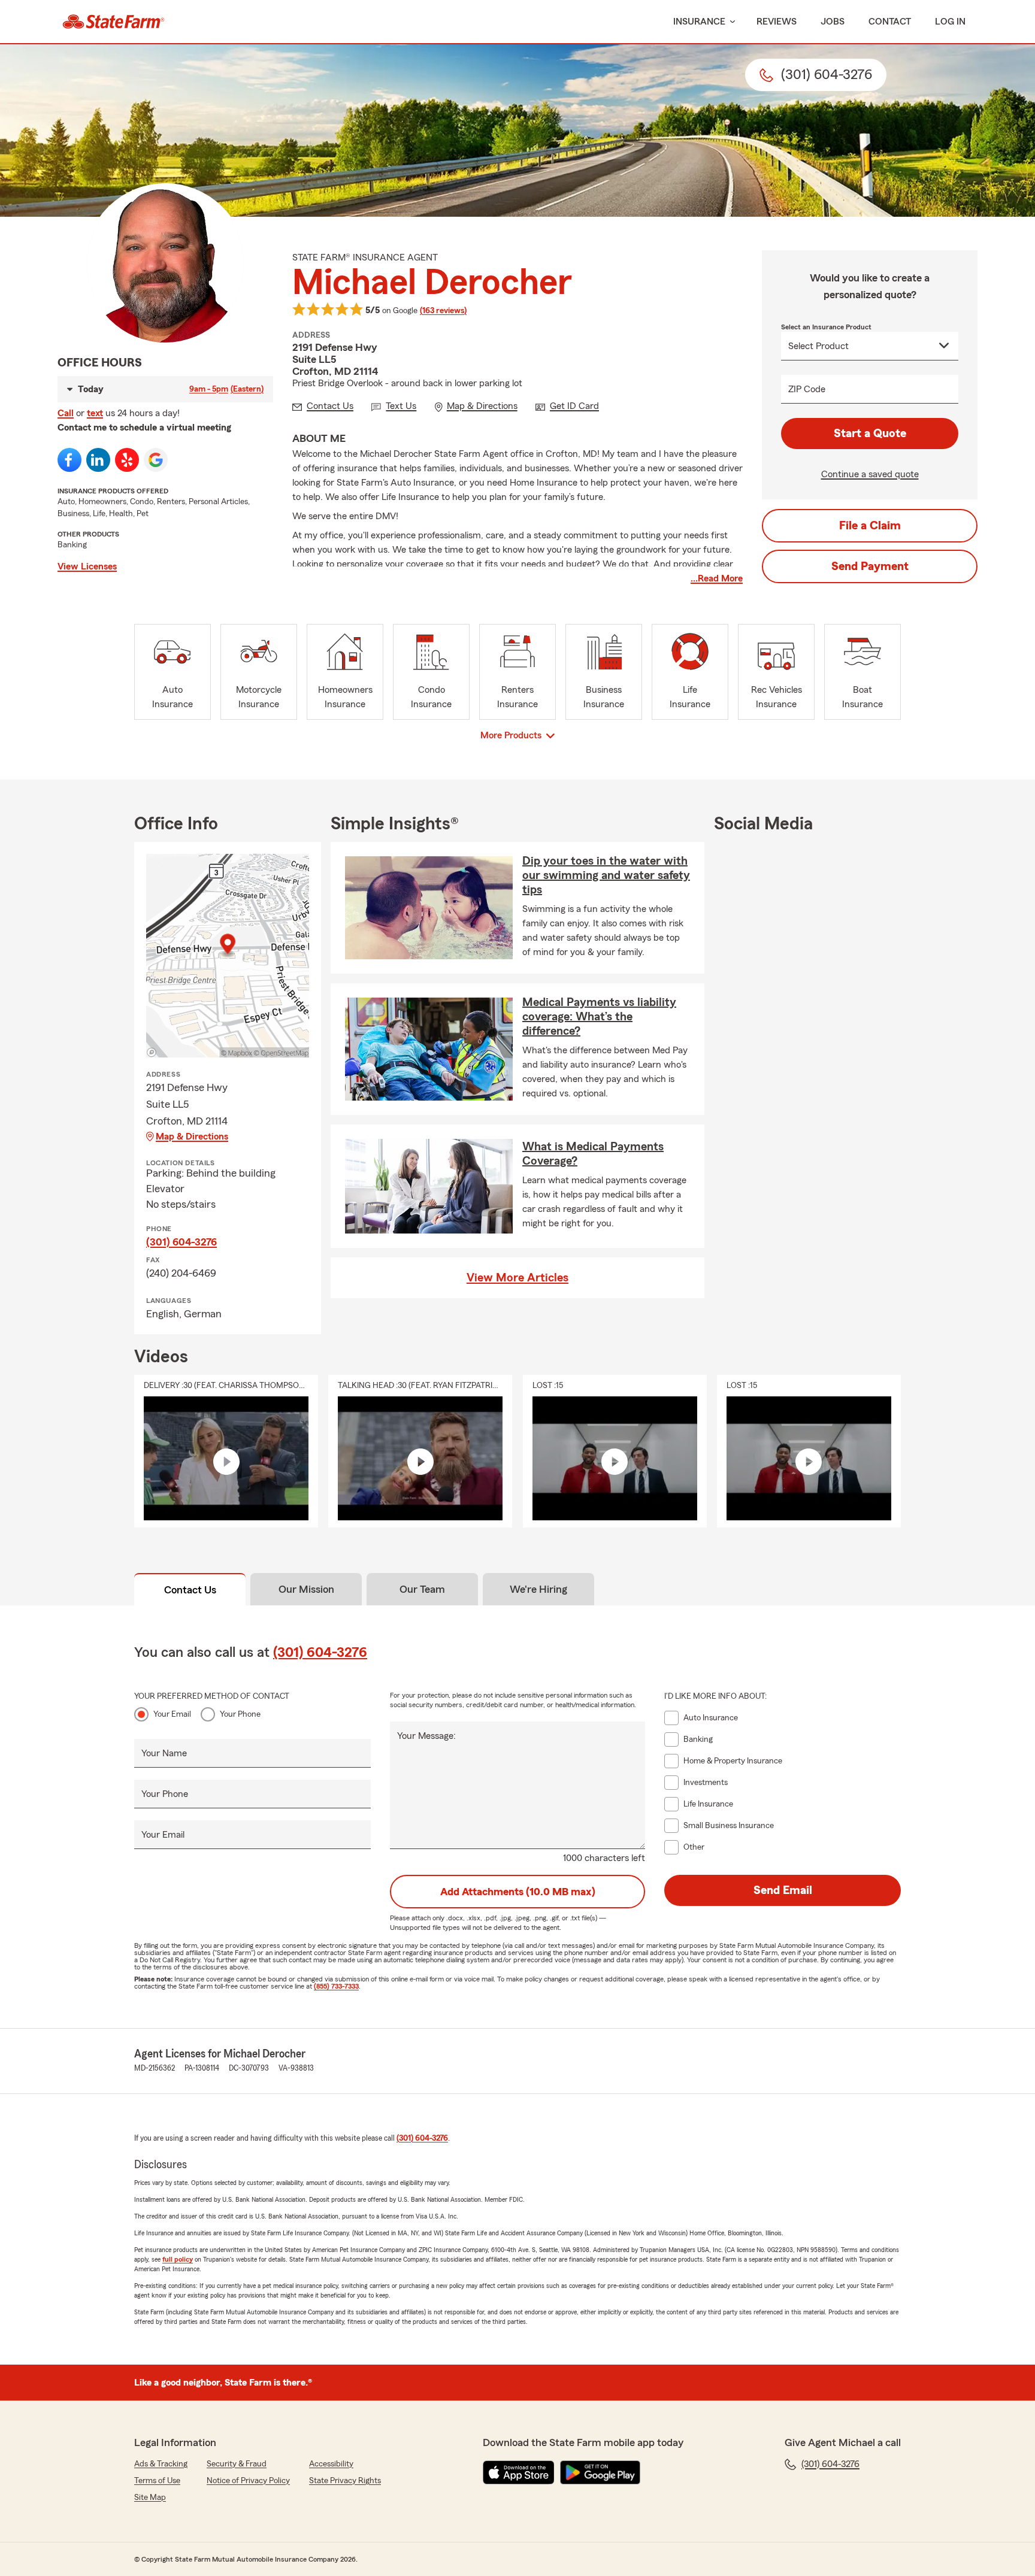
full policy (178, 2259)
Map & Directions (192, 1137)
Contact (890, 22)
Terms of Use (157, 2481)
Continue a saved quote (870, 474)
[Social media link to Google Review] (156, 460)
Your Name (164, 1753)
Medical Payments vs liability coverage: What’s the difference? (599, 1017)
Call (66, 413)
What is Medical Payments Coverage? (593, 1154)
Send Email (783, 1890)
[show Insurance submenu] (730, 22)
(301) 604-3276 (181, 1242)
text (95, 413)
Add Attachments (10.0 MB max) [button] (518, 1892)
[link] (114, 22)
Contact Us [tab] (190, 1590)
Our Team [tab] (422, 1589)
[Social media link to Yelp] (127, 460)
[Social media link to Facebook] (69, 460)
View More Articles (517, 1278)
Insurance (699, 22)
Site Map (150, 2498)
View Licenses (87, 566)
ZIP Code (807, 389)
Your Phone (240, 1714)
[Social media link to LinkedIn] (98, 460)
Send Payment (870, 566)
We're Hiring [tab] (538, 1589)
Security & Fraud (237, 2464)
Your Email (172, 1714)
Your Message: (426, 1736)
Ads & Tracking (161, 2464)
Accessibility (331, 2464)
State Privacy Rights (345, 2481)
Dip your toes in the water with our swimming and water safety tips (606, 875)
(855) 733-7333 (336, 1986)
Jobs (833, 22)
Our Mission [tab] (306, 1589)
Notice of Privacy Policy (248, 2481)
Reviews (777, 22)
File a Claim (870, 526)
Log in (950, 22)
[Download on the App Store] (519, 2472)
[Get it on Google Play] (600, 2472)
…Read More (717, 578)
